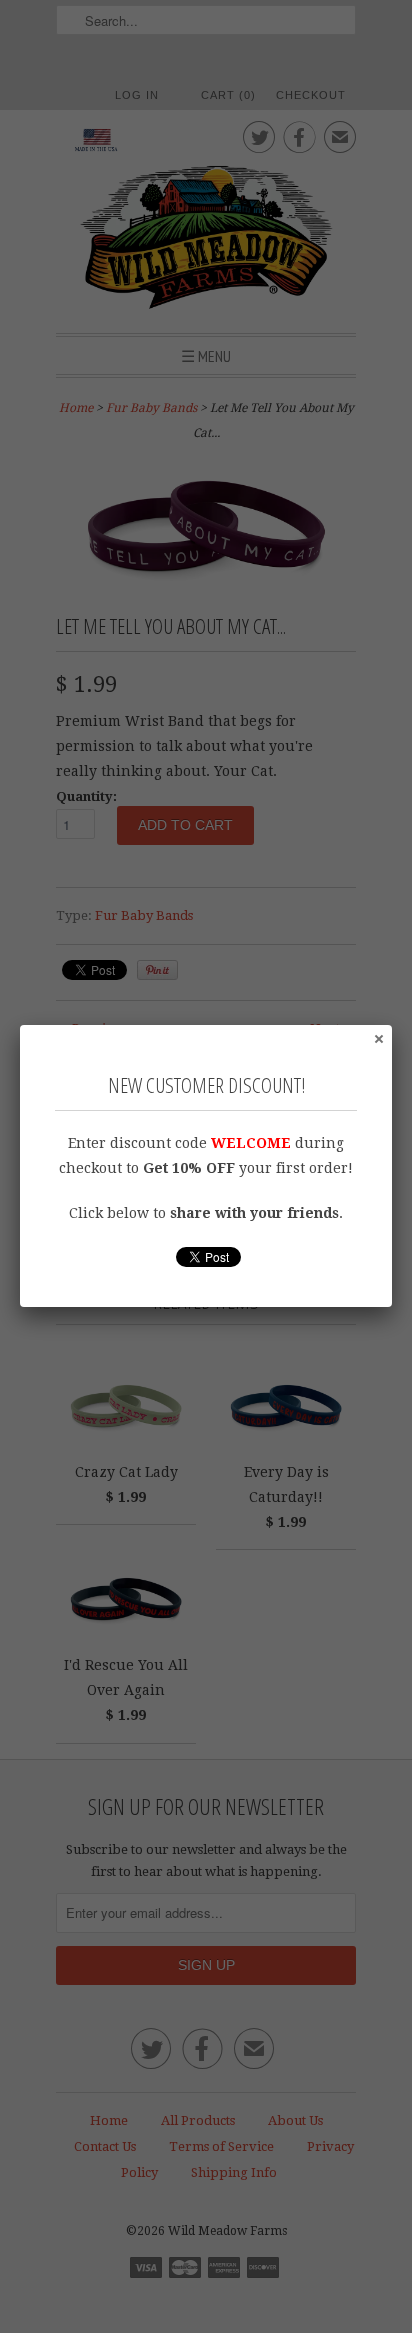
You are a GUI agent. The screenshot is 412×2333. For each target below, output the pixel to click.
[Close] (378, 1038)
